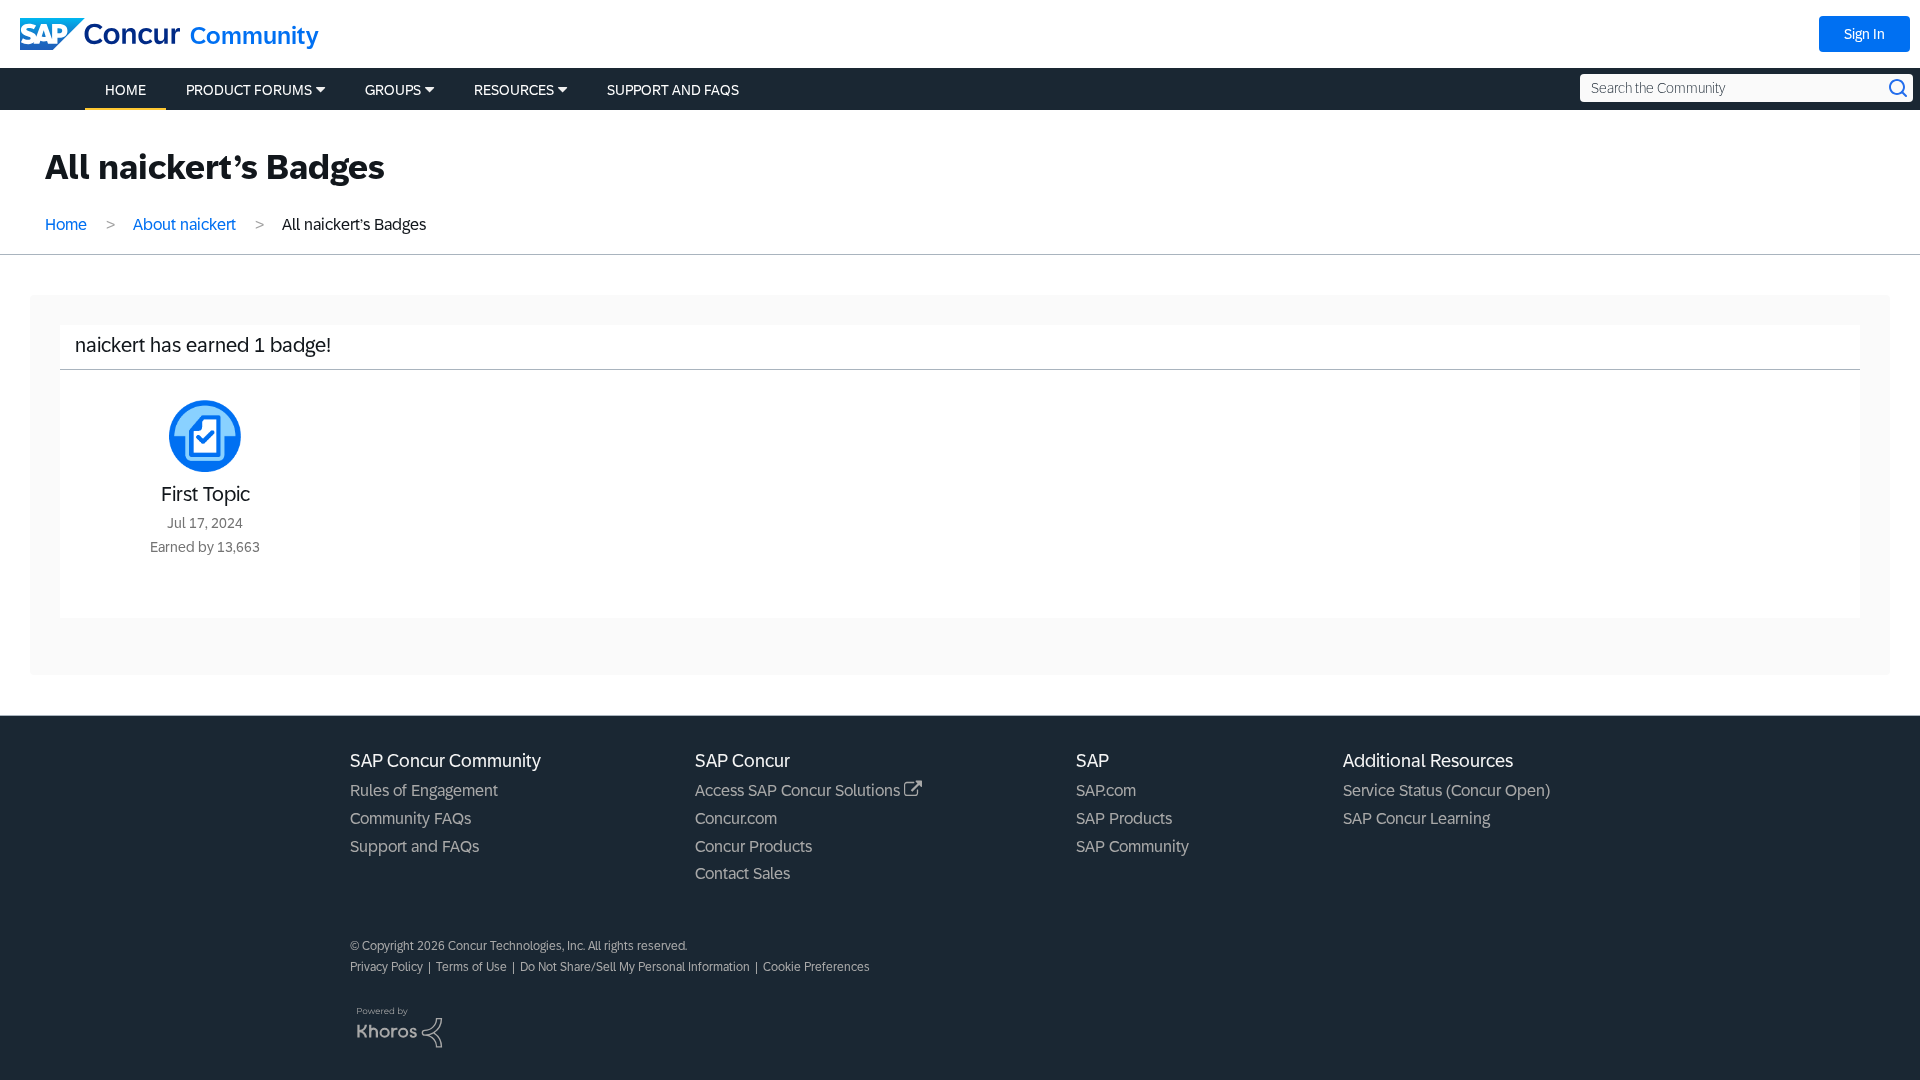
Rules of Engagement (424, 790)
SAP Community (1132, 846)
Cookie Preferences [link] (816, 967)
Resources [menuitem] (514, 90)
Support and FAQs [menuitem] (673, 90)
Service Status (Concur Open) (1446, 790)
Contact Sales (742, 873)
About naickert (184, 224)
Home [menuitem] (125, 90)
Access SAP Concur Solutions (799, 790)
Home (66, 224)
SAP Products (1124, 818)
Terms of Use (471, 967)
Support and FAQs (414, 846)
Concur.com (736, 818)
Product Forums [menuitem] (249, 90)
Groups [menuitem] (393, 90)
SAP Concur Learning (1416, 818)
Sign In (1864, 34)
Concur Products (753, 846)
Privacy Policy (386, 967)
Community (254, 35)
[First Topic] (205, 436)
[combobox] (1746, 88)
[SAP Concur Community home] (100, 34)
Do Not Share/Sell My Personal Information (635, 967)
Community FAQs (410, 818)
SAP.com (1106, 790)
